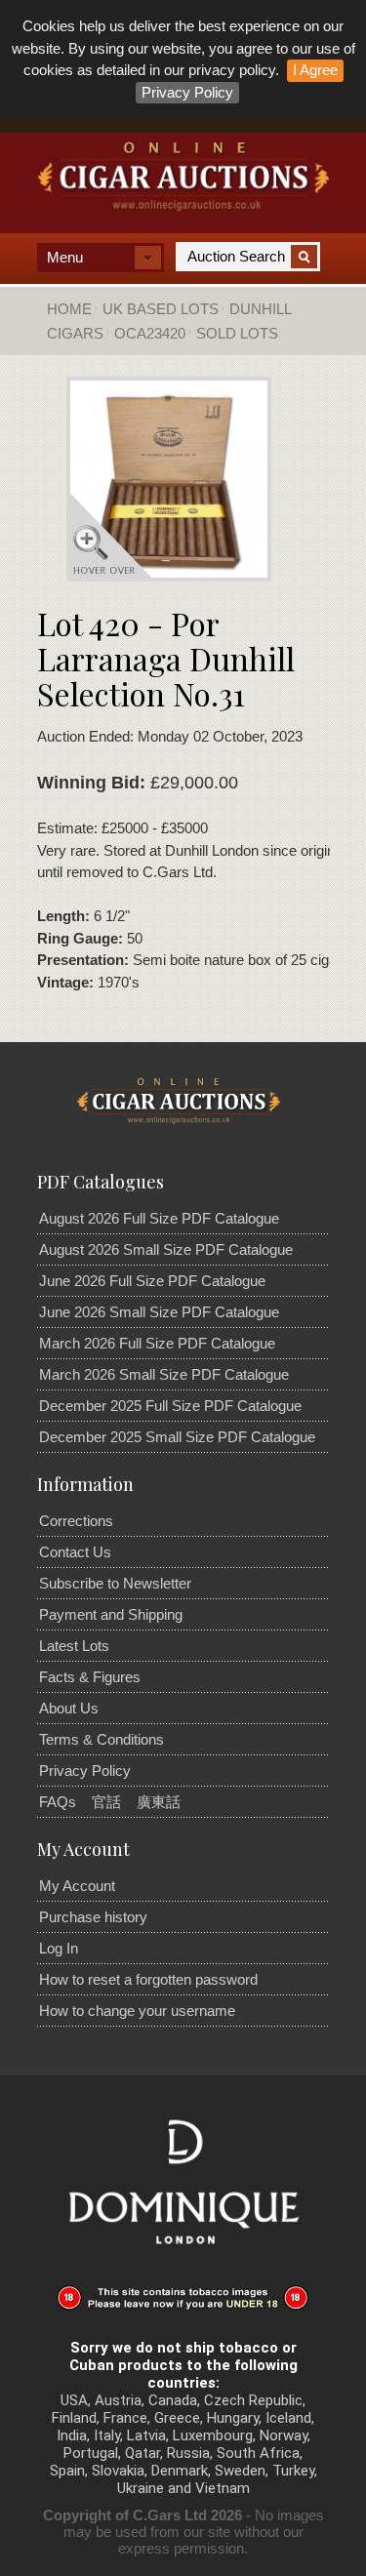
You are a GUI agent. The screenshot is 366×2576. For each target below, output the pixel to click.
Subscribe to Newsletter (115, 1583)
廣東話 (159, 1802)
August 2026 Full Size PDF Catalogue (159, 1218)
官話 (106, 1802)
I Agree (315, 70)
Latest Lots (74, 1646)
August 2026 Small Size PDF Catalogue (166, 1249)
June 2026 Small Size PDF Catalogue (159, 1312)
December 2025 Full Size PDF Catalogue (170, 1406)
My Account (77, 1886)
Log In (59, 1948)
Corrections (76, 1521)
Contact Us (75, 1552)
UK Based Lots (161, 309)
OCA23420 (150, 333)
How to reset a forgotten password (148, 1979)
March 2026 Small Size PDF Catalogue (164, 1374)
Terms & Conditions (102, 1739)
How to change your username (137, 2011)
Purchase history (93, 1917)
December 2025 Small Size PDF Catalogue (177, 1437)
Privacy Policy (187, 92)
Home (69, 309)
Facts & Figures (90, 1677)
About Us (69, 1708)
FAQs (58, 1802)
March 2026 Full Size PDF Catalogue (157, 1343)
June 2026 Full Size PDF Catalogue (152, 1281)
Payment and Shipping (111, 1614)
